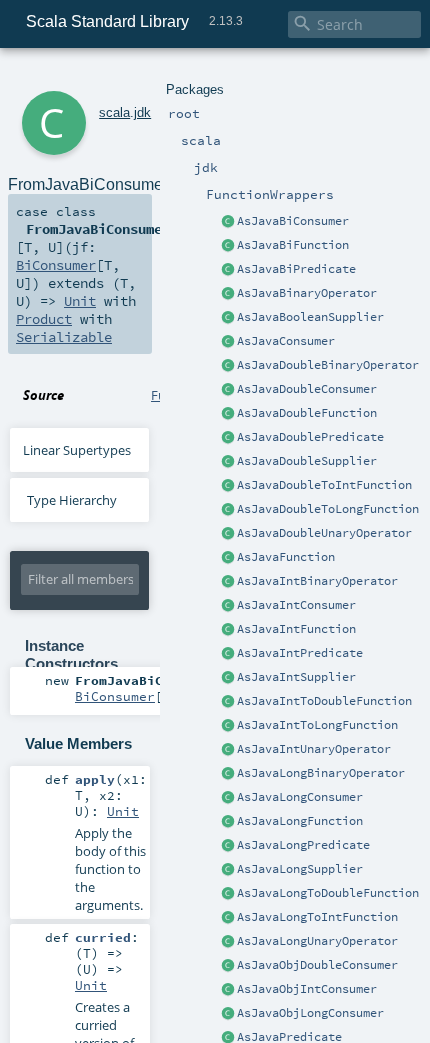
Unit (80, 301)
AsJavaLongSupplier (300, 869)
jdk (142, 112)
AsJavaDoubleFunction (307, 413)
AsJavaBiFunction (293, 245)
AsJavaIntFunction (296, 629)
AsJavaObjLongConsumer (310, 1013)
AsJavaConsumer (286, 341)
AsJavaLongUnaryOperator (317, 941)
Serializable (64, 337)
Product (44, 319)
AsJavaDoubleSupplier (307, 461)
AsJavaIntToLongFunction (317, 725)
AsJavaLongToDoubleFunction (328, 893)
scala (114, 112)
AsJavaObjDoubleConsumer (317, 965)
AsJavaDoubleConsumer (307, 389)
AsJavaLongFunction (300, 821)
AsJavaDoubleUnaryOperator (324, 533)
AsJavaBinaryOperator (307, 293)
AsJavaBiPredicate (296, 269)
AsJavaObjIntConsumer (307, 989)
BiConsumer (56, 265)
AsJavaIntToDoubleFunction (324, 701)
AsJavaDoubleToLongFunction (328, 509)
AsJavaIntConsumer (296, 605)
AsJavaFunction (286, 557)
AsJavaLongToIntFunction (317, 917)
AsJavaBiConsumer (293, 221)
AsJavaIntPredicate (300, 653)
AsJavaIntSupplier (296, 677)
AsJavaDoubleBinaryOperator (328, 365)
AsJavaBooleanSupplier (310, 317)
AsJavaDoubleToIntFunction (324, 485)
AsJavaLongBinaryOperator (321, 773)
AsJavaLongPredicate (303, 845)
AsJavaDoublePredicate (310, 437)
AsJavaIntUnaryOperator (314, 749)
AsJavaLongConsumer (300, 797)
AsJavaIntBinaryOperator (317, 581)
